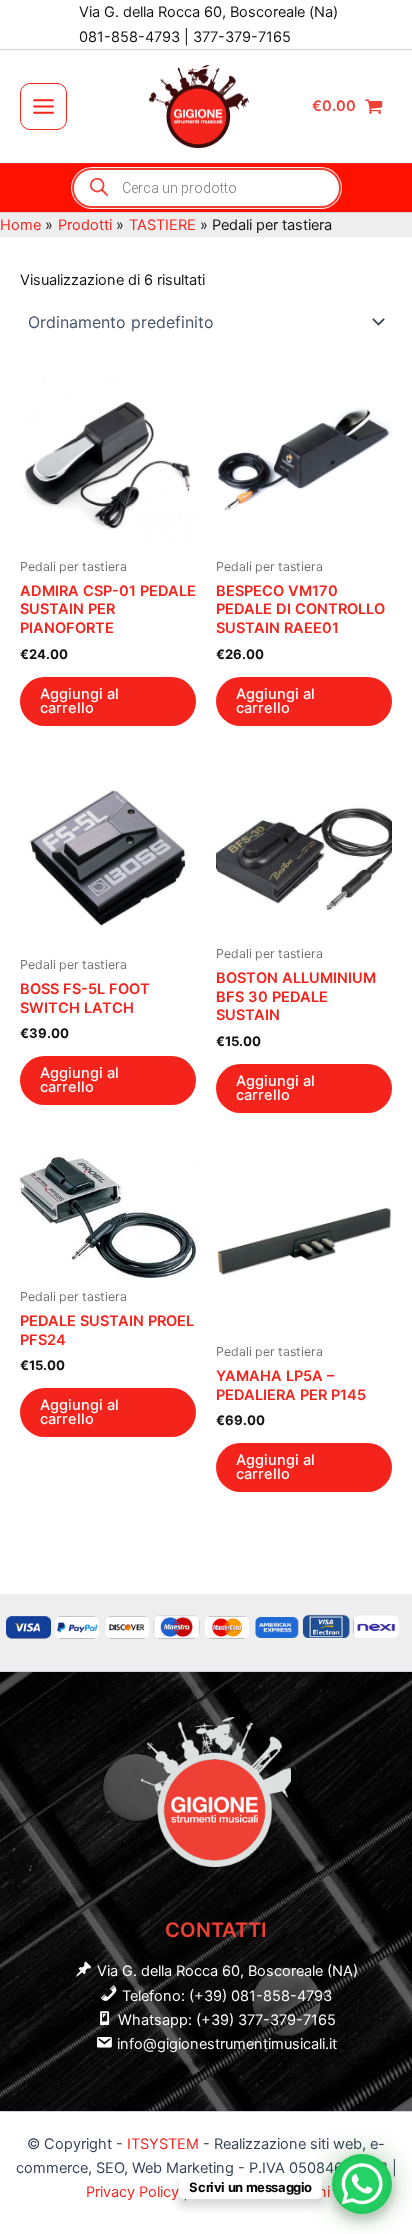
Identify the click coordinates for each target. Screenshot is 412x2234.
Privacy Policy (134, 2192)
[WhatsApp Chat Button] (362, 2184)
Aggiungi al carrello (79, 701)
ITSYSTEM (163, 2144)
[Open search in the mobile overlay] (206, 188)
